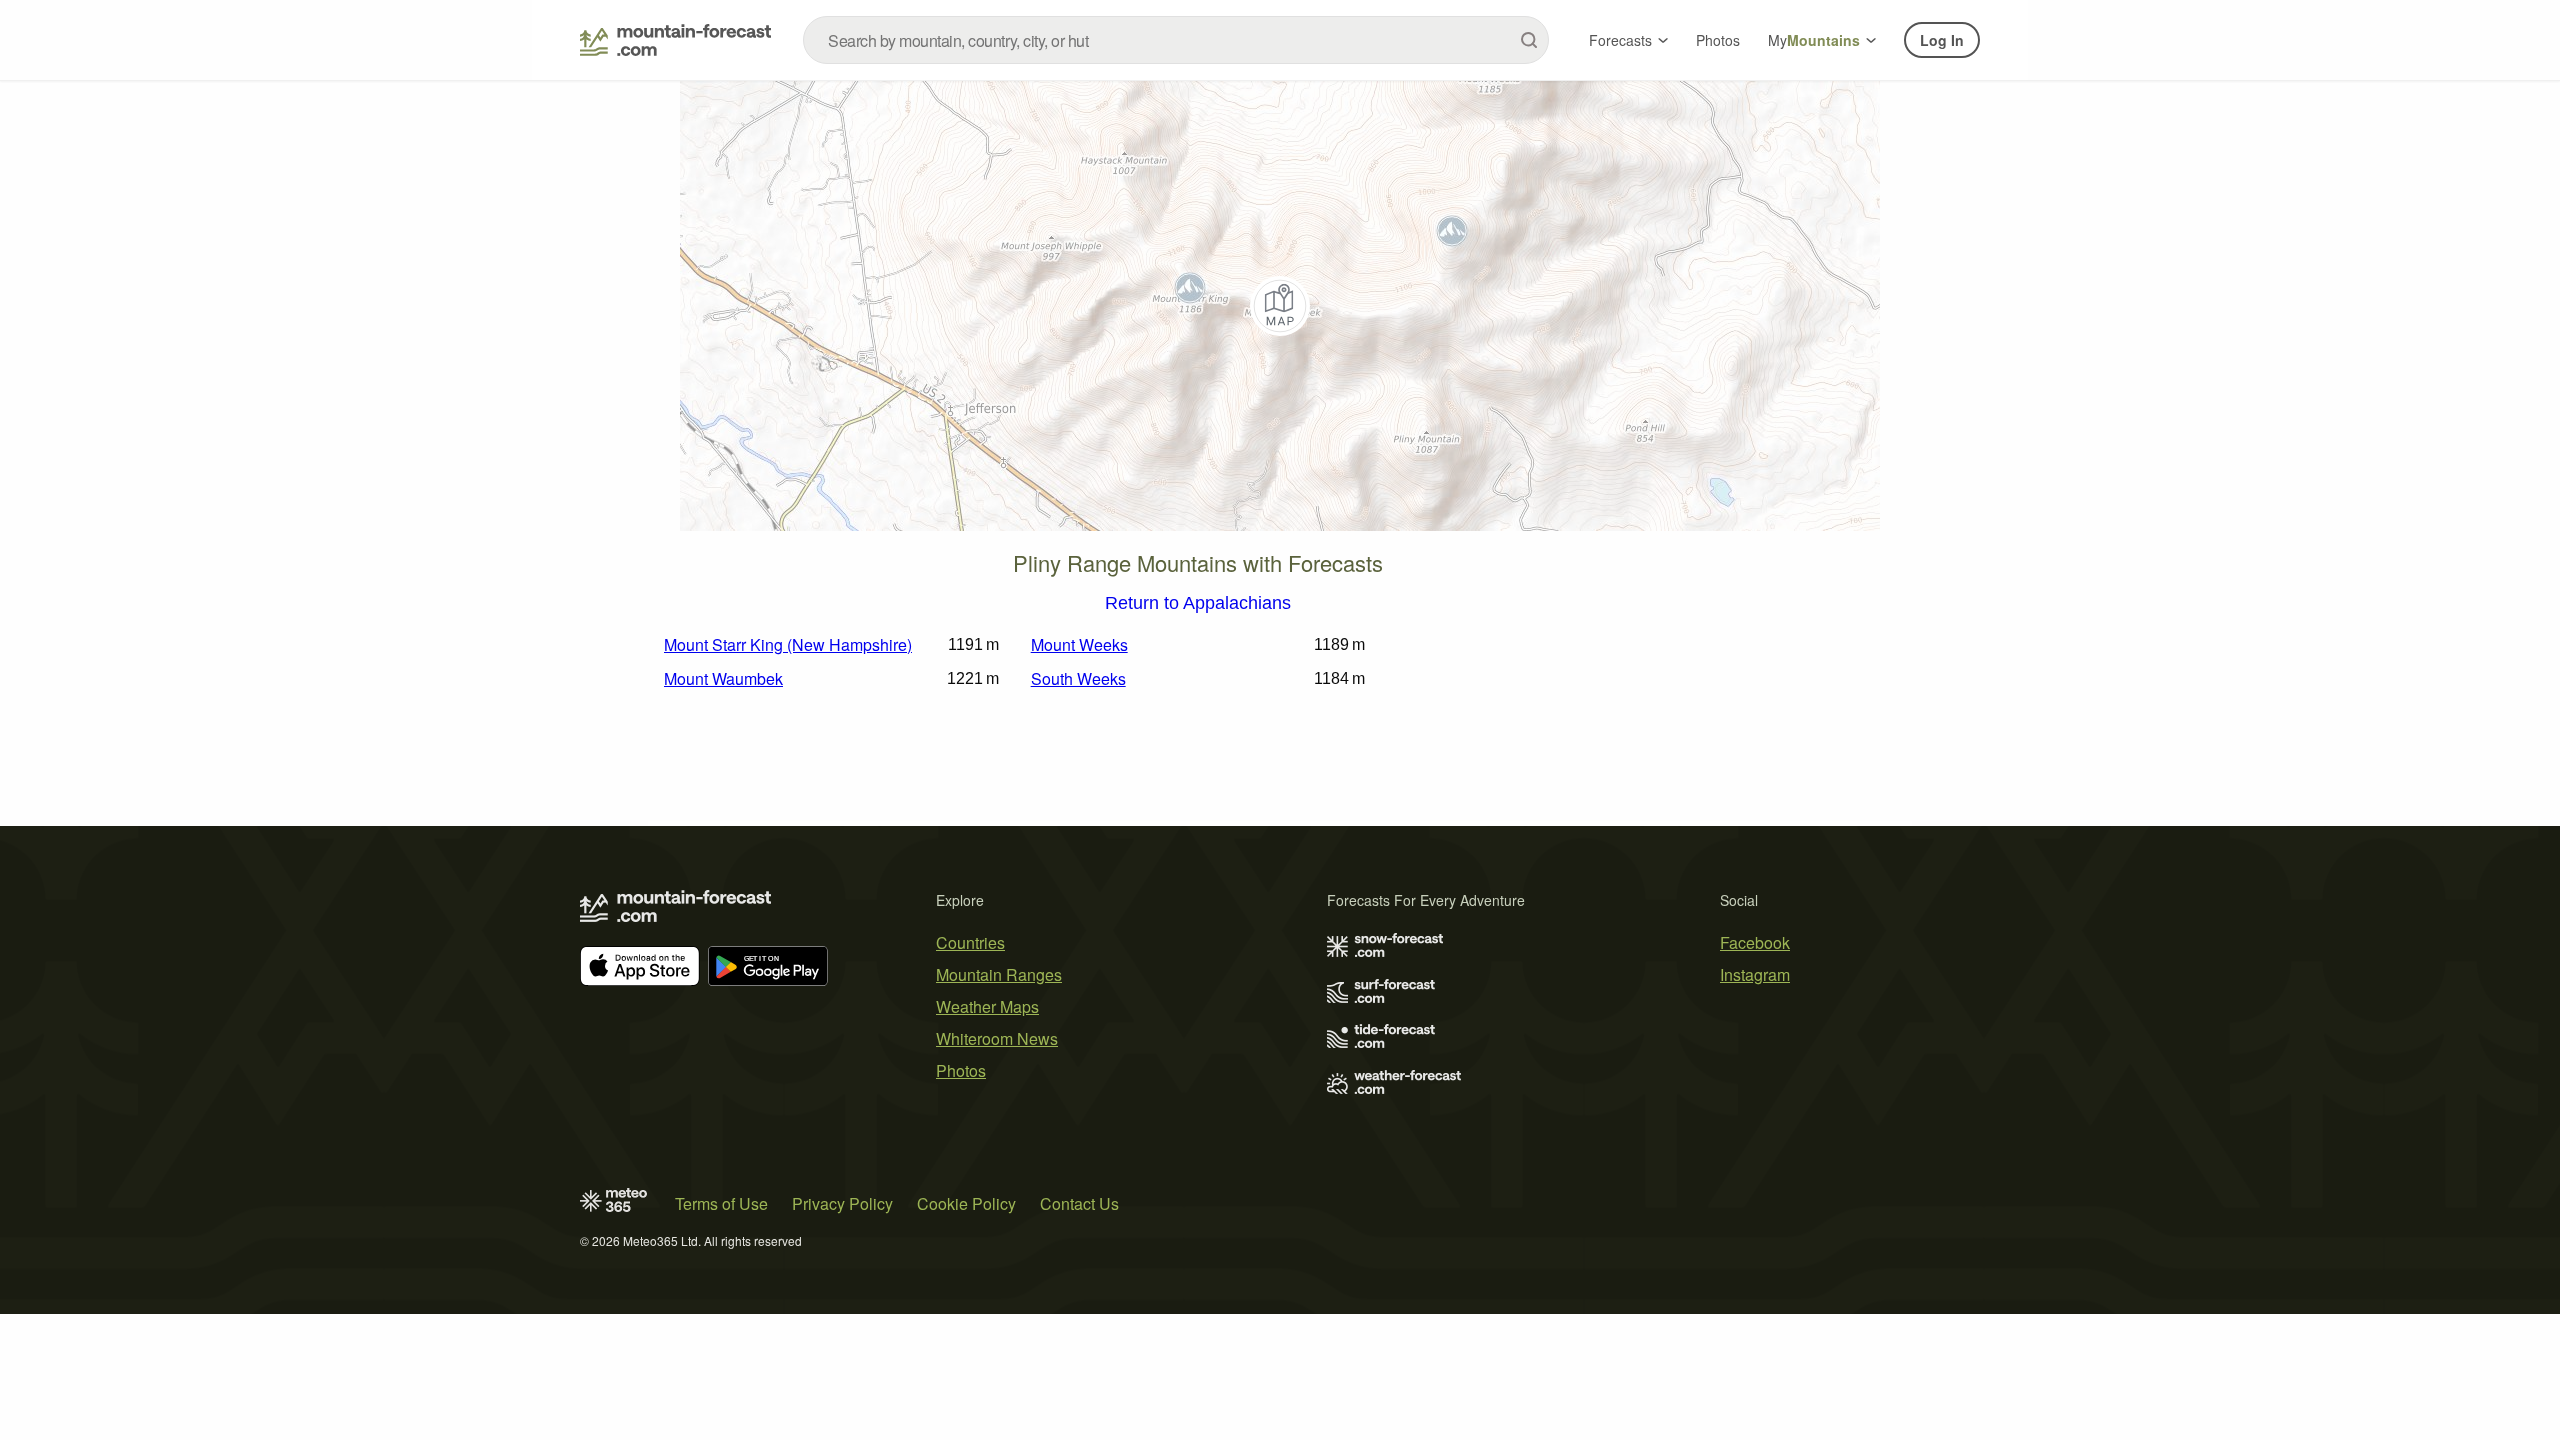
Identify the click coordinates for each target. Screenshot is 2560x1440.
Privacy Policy (842, 1203)
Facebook (1755, 942)
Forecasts (1620, 40)
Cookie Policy (966, 1203)
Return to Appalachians (1198, 604)
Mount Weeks (1079, 644)
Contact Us (1079, 1203)
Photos (1718, 40)
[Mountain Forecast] (675, 40)
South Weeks (1078, 678)
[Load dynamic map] (1280, 306)
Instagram (1755, 974)
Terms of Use (721, 1203)
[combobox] (1176, 40)
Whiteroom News (997, 1038)
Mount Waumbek (723, 678)
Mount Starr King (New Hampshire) (788, 644)
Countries (970, 942)
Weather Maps (987, 1006)
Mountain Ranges (999, 974)
